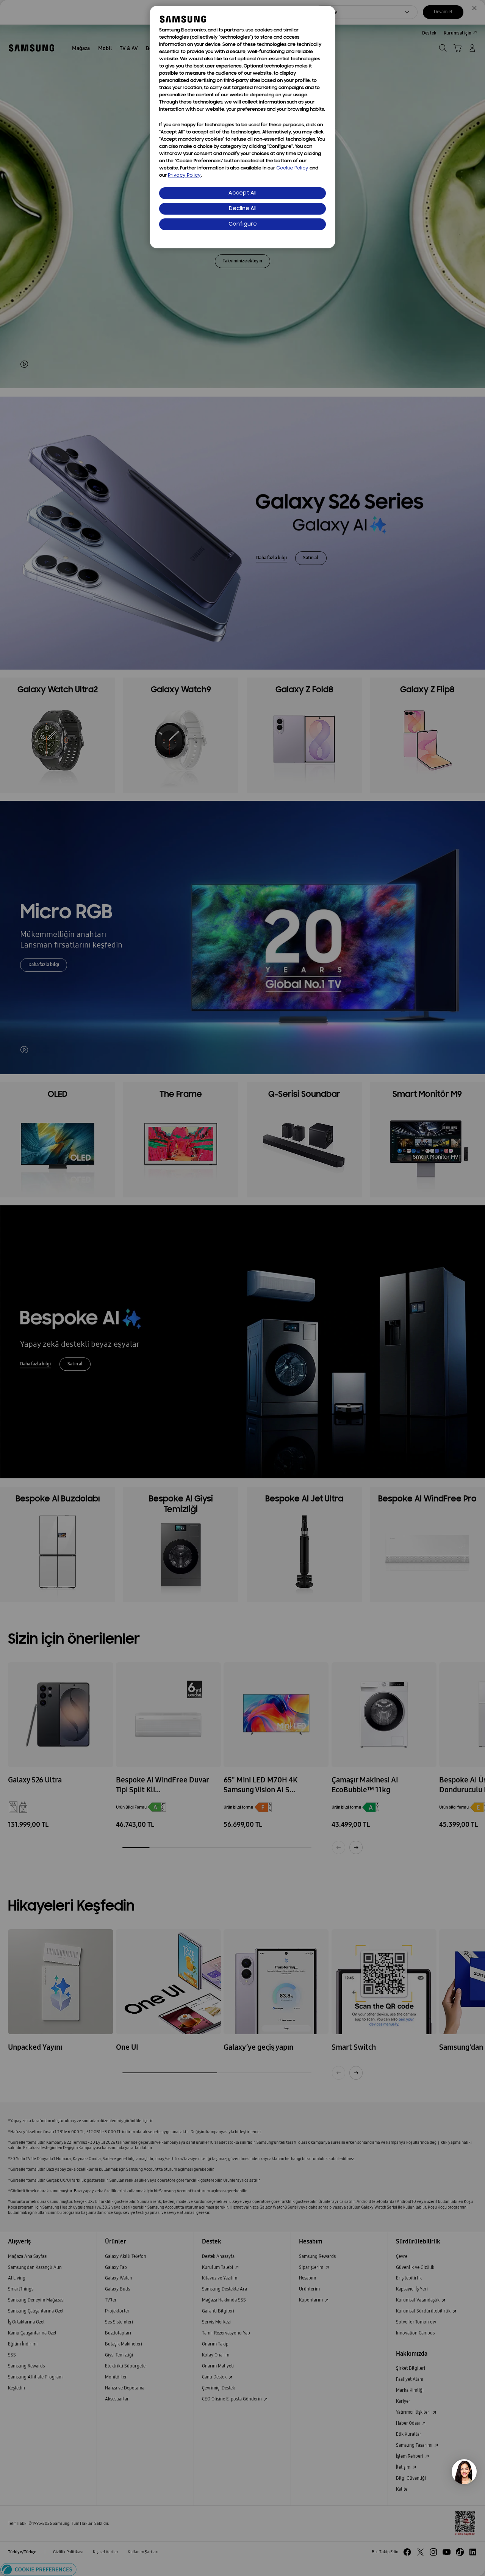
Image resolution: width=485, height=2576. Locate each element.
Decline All (243, 209)
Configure (243, 224)
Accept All (242, 193)
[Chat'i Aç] (464, 2472)
